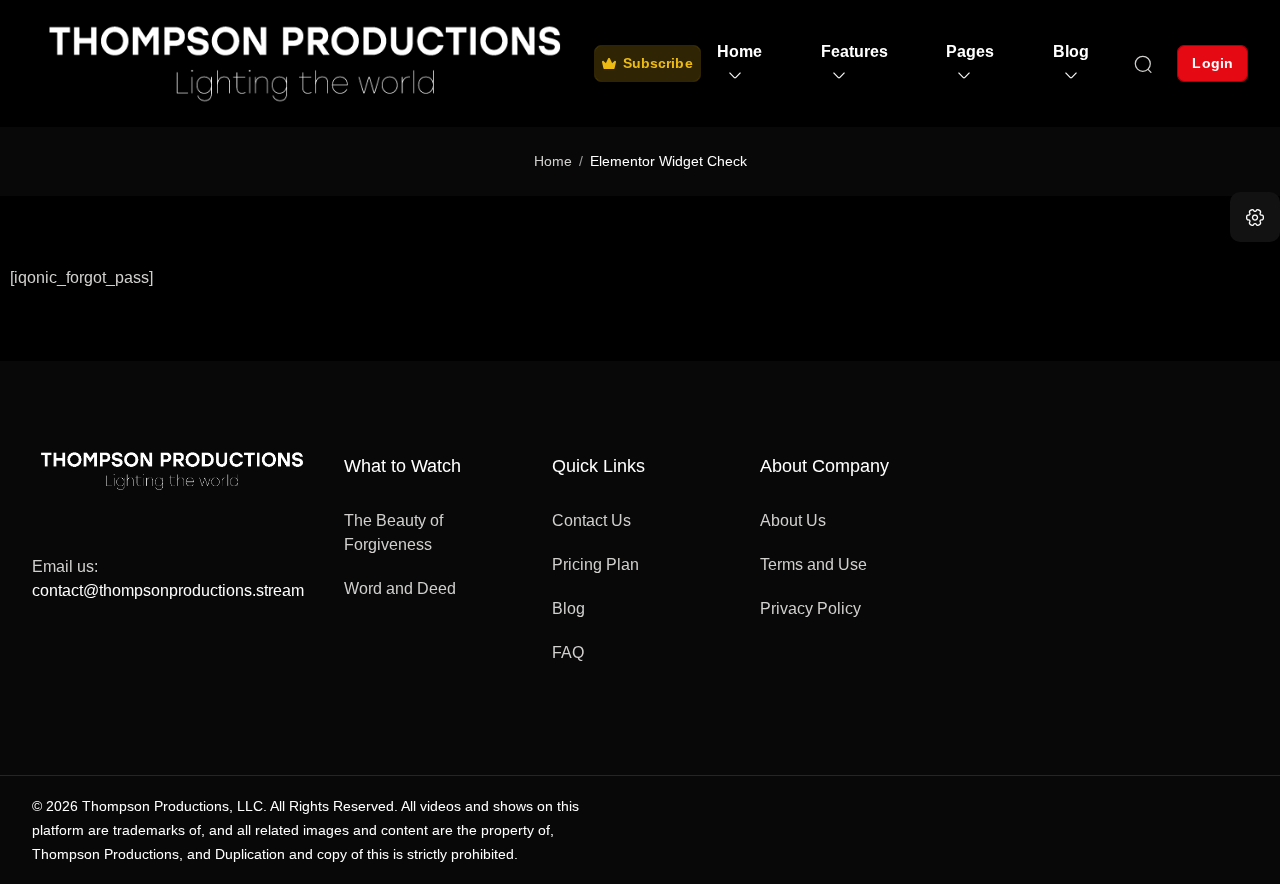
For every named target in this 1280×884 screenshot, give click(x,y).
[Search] (1143, 64)
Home (553, 161)
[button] (1255, 217)
